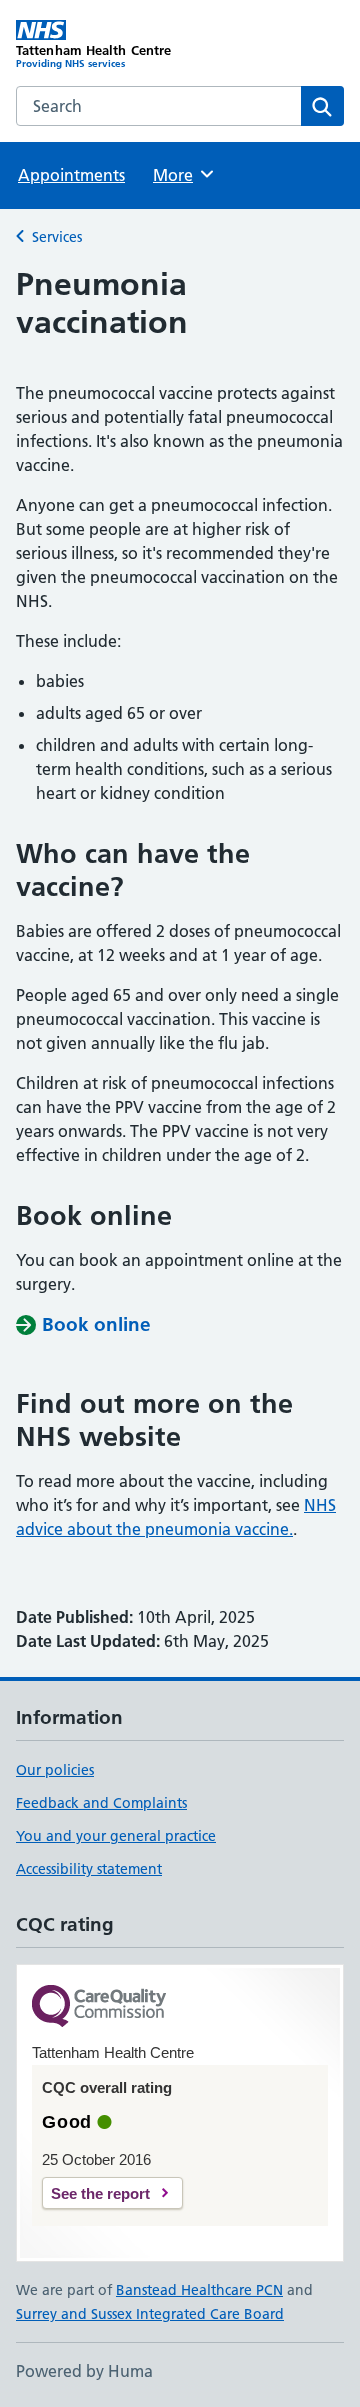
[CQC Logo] (99, 2007)
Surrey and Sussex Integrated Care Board (150, 2314)
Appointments (71, 175)
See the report (100, 2193)
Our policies (55, 1770)
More (182, 175)
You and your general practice (116, 1836)
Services (57, 237)
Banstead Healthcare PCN (199, 2290)
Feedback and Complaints (101, 1803)
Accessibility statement (89, 1869)
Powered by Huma (84, 2371)
